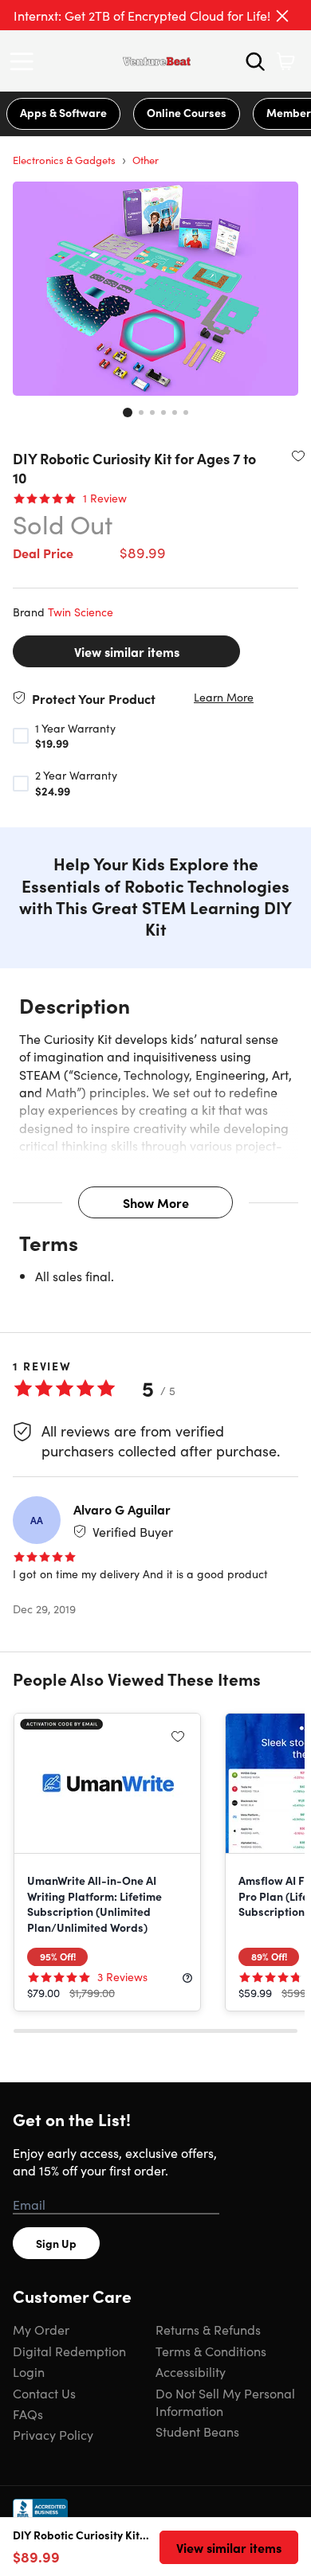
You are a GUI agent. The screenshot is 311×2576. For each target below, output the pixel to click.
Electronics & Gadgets (64, 160)
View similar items (127, 651)
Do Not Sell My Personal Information (225, 2402)
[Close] (282, 16)
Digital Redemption (69, 2351)
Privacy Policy (53, 2434)
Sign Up (56, 2243)
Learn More (224, 697)
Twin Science (81, 612)
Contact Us (44, 2393)
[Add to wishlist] (298, 455)
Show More (156, 1202)
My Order (41, 2329)
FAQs (28, 2414)
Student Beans (197, 2431)
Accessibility (191, 2371)
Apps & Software (63, 112)
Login (29, 2371)
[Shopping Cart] (285, 61)
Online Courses (187, 112)
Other (146, 160)
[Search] (255, 61)
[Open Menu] (26, 61)
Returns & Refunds (208, 2329)
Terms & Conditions (211, 2351)
